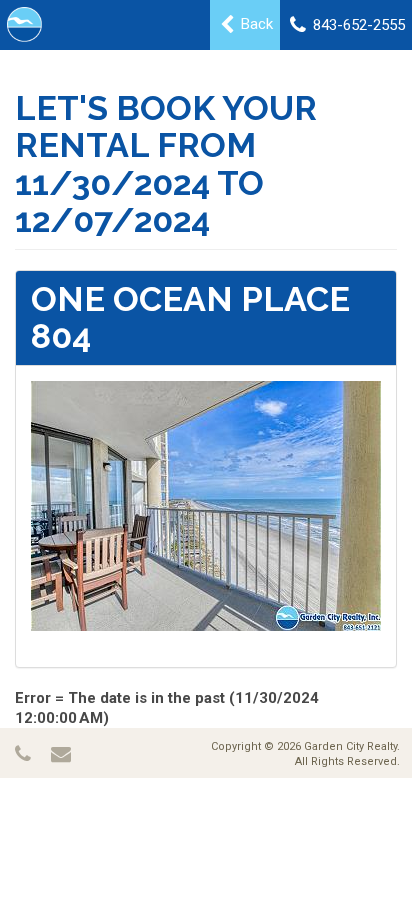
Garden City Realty (350, 746)
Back (255, 24)
